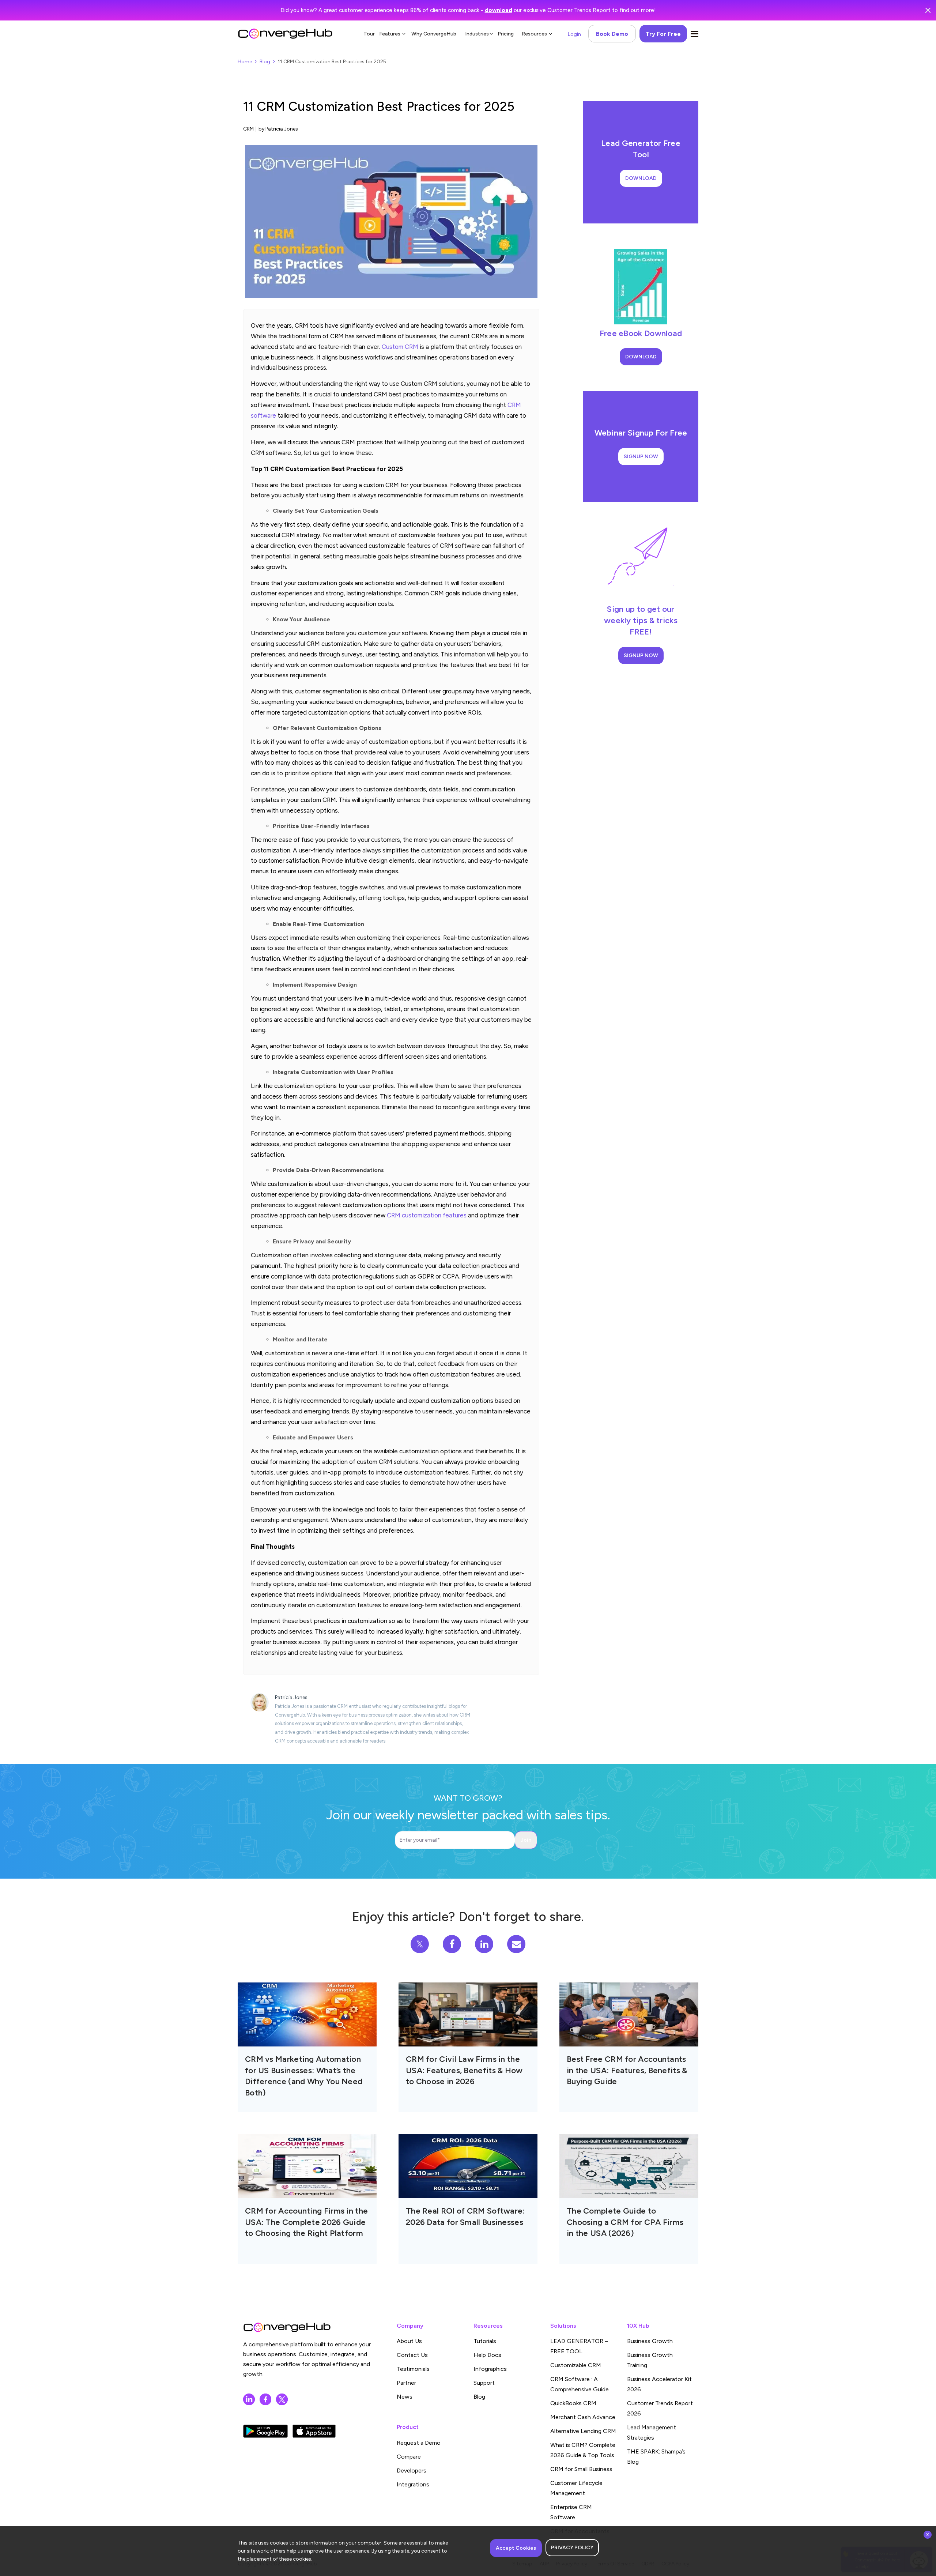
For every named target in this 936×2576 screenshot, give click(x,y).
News (405, 2397)
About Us (409, 2341)
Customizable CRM (576, 2365)
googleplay (265, 2431)
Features (390, 34)
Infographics (490, 2369)
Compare (409, 2457)
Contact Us (412, 2355)
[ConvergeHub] (285, 34)
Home (245, 62)
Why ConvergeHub (434, 34)
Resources (534, 34)
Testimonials (413, 2369)
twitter (282, 2399)
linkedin (249, 2399)
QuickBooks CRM (573, 2403)
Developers (412, 2470)
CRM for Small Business (581, 2469)
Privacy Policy (572, 2548)
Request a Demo (419, 2443)
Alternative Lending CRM (583, 2431)
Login (574, 34)
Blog (265, 62)
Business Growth (650, 2341)
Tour (369, 34)
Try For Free (663, 34)
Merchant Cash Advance (583, 2417)
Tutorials (485, 2341)
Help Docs (487, 2355)
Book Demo (612, 34)
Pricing (506, 34)
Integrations (413, 2484)
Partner (406, 2383)
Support (484, 2383)
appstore (314, 2431)
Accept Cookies (516, 2548)
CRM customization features (427, 1215)
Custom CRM (400, 347)
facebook (265, 2399)
